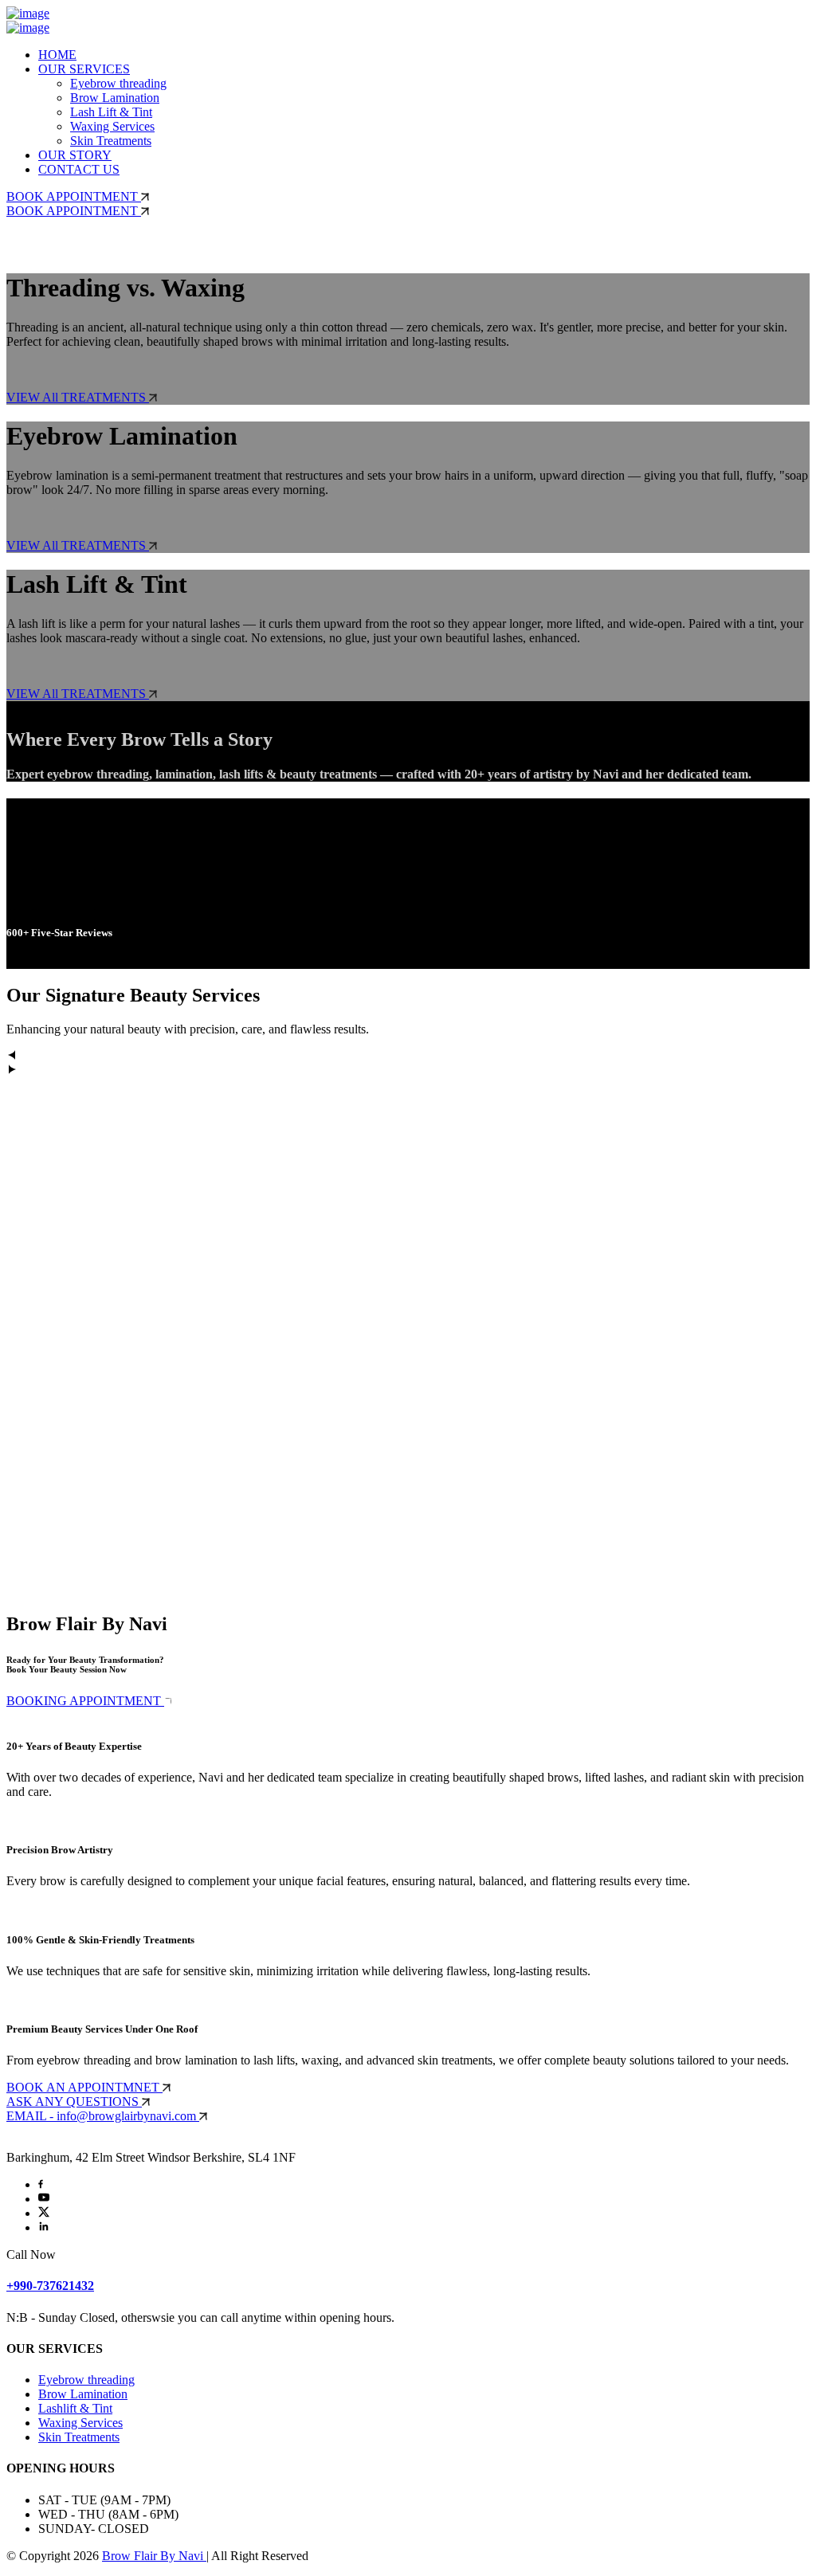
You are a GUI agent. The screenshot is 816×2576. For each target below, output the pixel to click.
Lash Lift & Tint (111, 112)
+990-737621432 (50, 2286)
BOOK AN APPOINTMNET (84, 2087)
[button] (408, 1057)
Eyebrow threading (118, 83)
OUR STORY (75, 155)
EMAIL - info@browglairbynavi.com (103, 2116)
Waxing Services (112, 126)
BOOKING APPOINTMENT (85, 1701)
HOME (57, 55)
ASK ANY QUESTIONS (74, 2102)
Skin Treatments (111, 141)
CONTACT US (79, 169)
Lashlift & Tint (75, 2408)
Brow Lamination (115, 98)
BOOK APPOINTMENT (74, 196)
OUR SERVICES (84, 69)
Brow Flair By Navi (154, 2556)
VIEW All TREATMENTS (78, 397)
